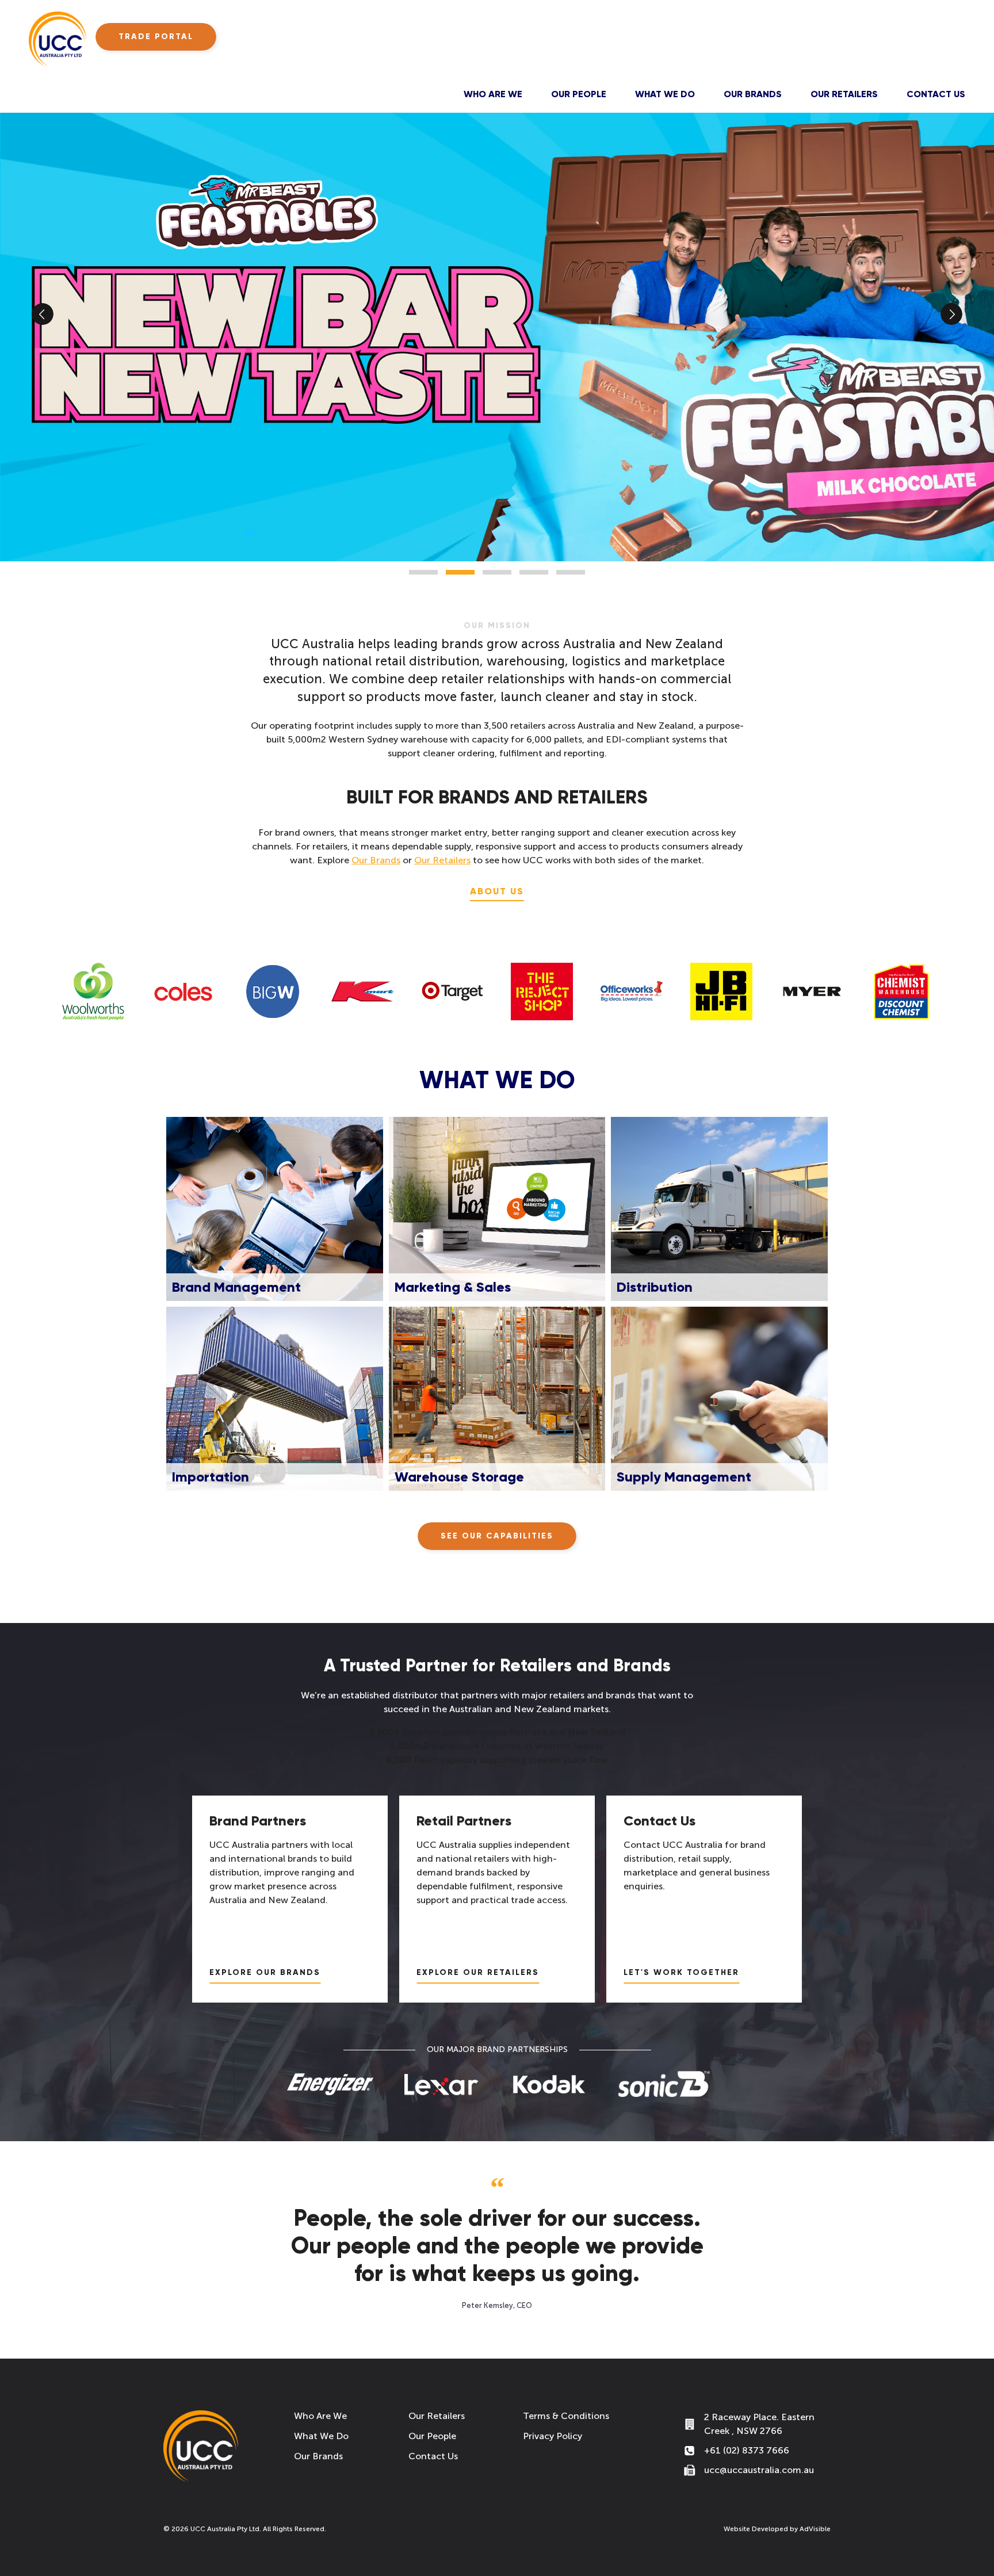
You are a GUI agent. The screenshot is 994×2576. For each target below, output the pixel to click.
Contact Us (936, 94)
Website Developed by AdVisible (777, 2529)
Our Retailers (844, 94)
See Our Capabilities (497, 1536)
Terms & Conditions (566, 2416)
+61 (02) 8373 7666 (747, 2450)
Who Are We (493, 94)
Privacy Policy (553, 2436)
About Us (497, 891)
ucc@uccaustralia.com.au (759, 2470)
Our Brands (753, 94)
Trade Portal (156, 37)
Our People (579, 94)
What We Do (665, 94)
